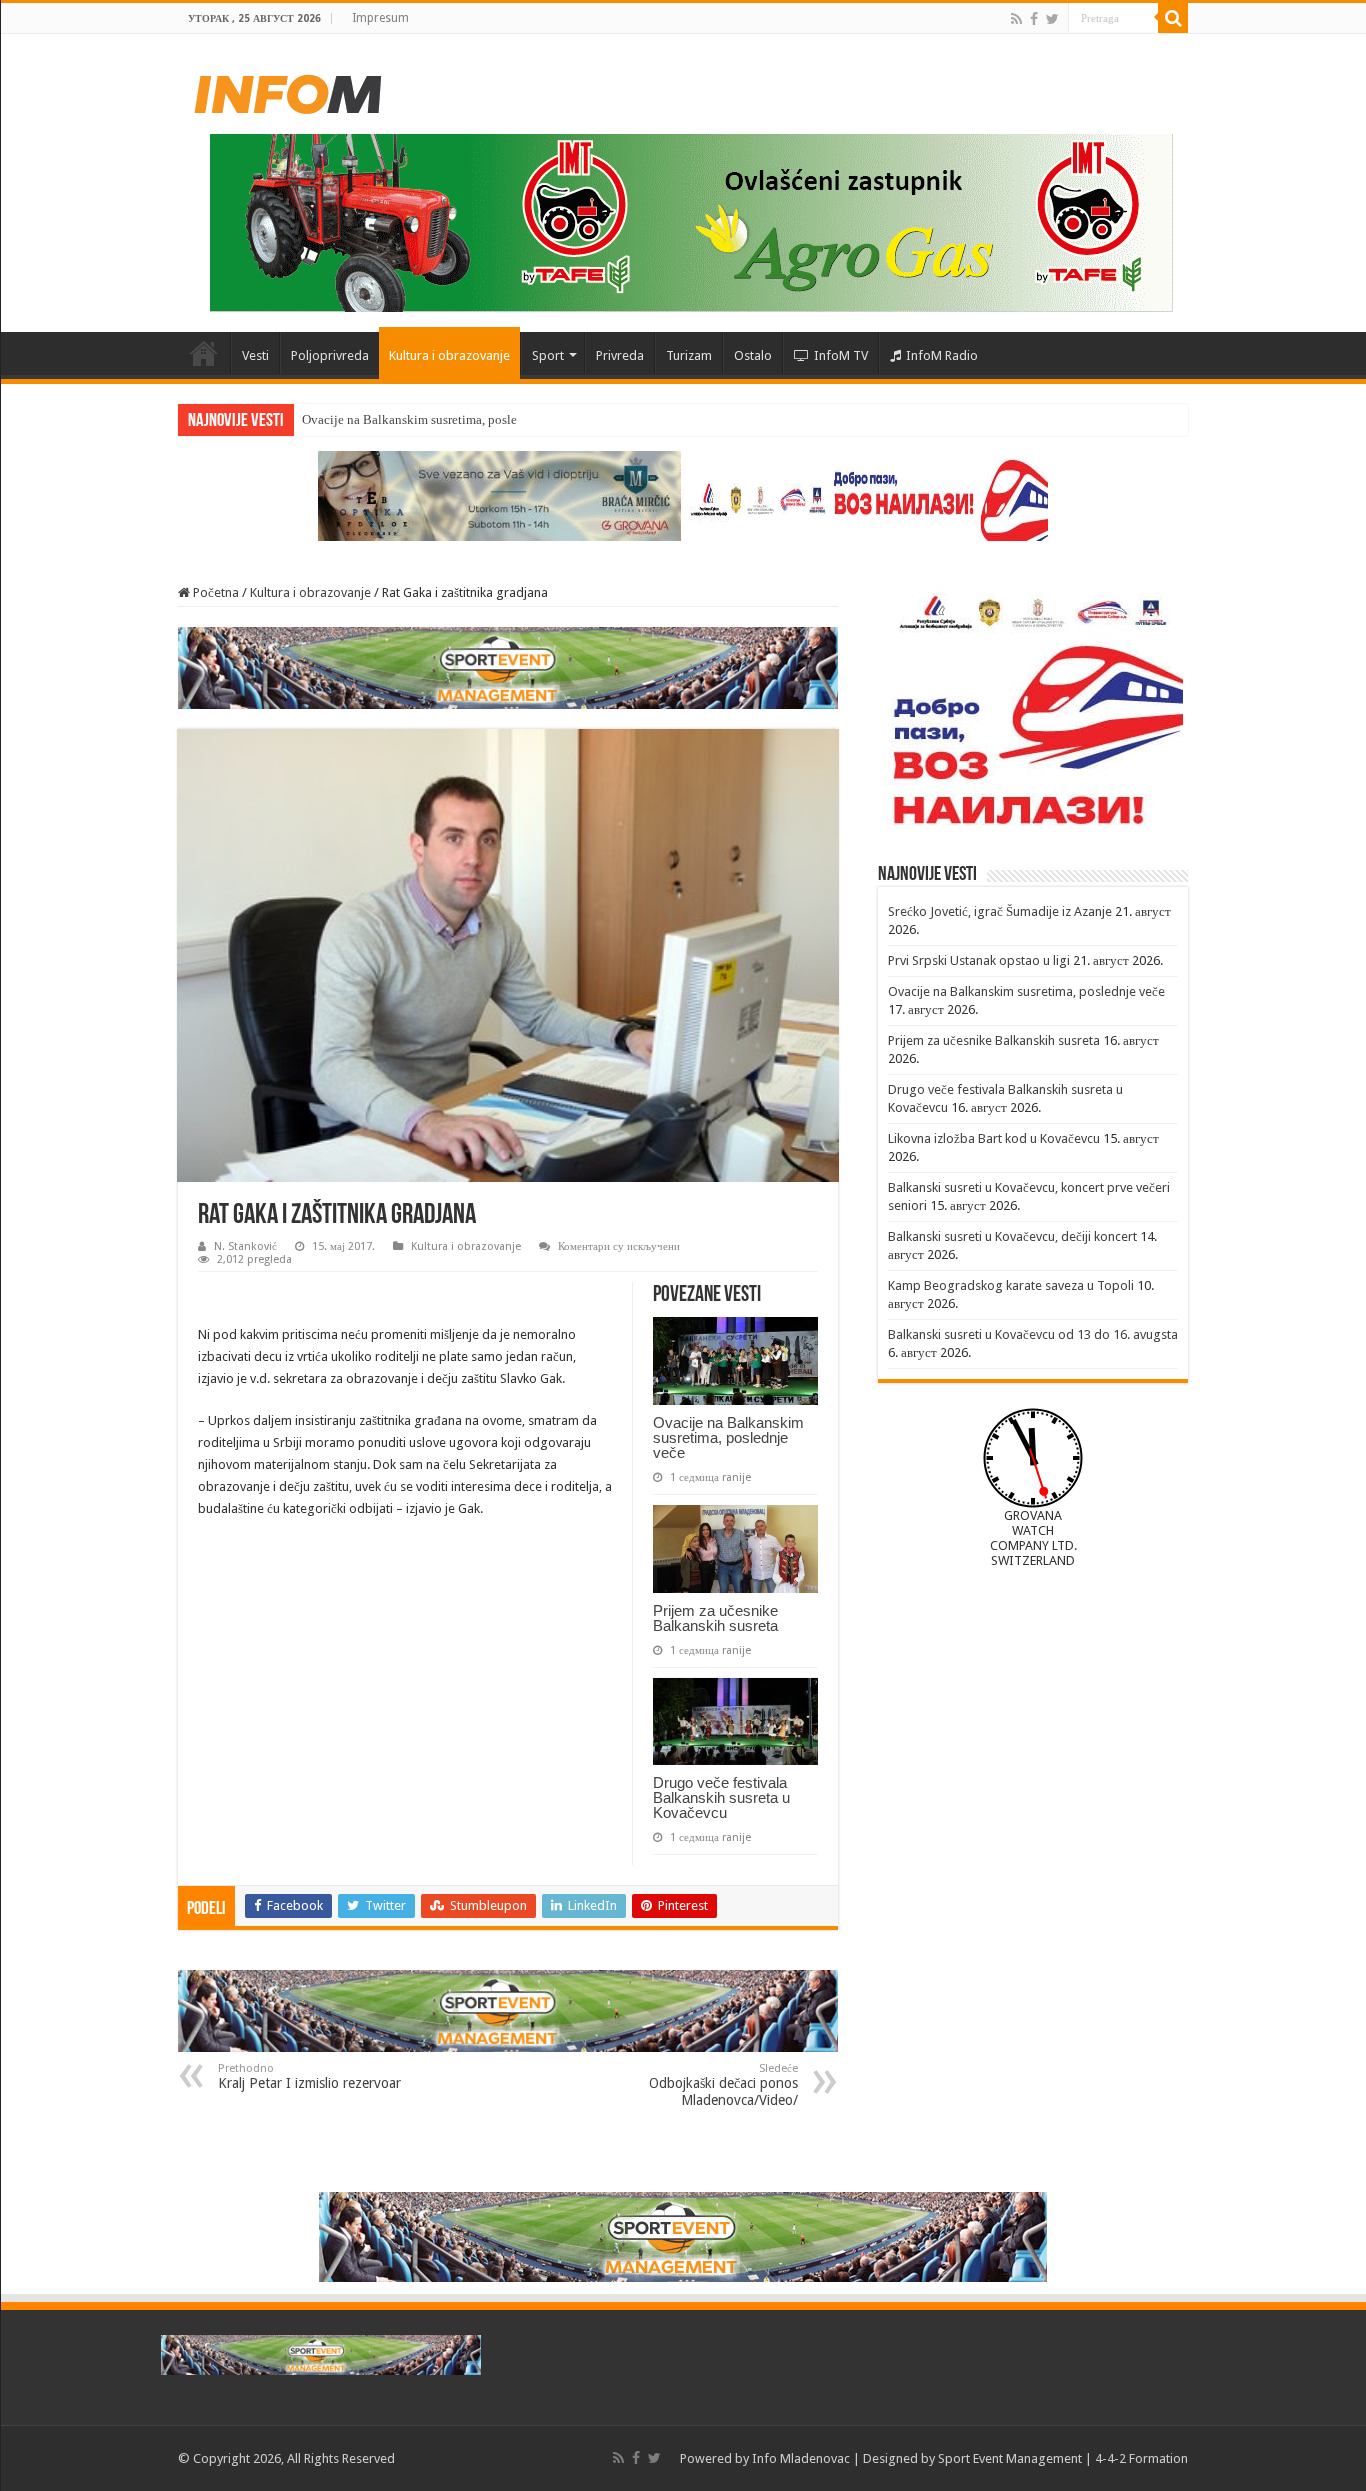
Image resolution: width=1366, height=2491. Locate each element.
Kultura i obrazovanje (449, 355)
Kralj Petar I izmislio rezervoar (309, 2076)
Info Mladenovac (801, 2458)
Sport (548, 355)
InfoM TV (841, 355)
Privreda (620, 355)
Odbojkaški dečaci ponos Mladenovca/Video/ (723, 2085)
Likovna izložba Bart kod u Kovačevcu (994, 1138)
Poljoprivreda (330, 355)
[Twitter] (1052, 19)
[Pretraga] (1173, 18)
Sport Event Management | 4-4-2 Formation (1063, 2458)
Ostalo (753, 355)
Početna (204, 353)
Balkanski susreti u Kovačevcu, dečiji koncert (1012, 1236)
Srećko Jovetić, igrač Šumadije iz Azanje (1000, 911)
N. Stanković (245, 1246)
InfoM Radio (942, 355)
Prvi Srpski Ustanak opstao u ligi (979, 960)
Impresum (380, 18)
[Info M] (288, 90)
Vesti (255, 355)
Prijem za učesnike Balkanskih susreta (715, 1618)
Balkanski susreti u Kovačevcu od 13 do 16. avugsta (1033, 1334)
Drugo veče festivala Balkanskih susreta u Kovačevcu (721, 1797)
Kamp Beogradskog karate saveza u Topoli (1011, 1285)
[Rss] (1016, 19)
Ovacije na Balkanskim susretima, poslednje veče (435, 419)
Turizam (689, 355)
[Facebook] (1034, 19)
